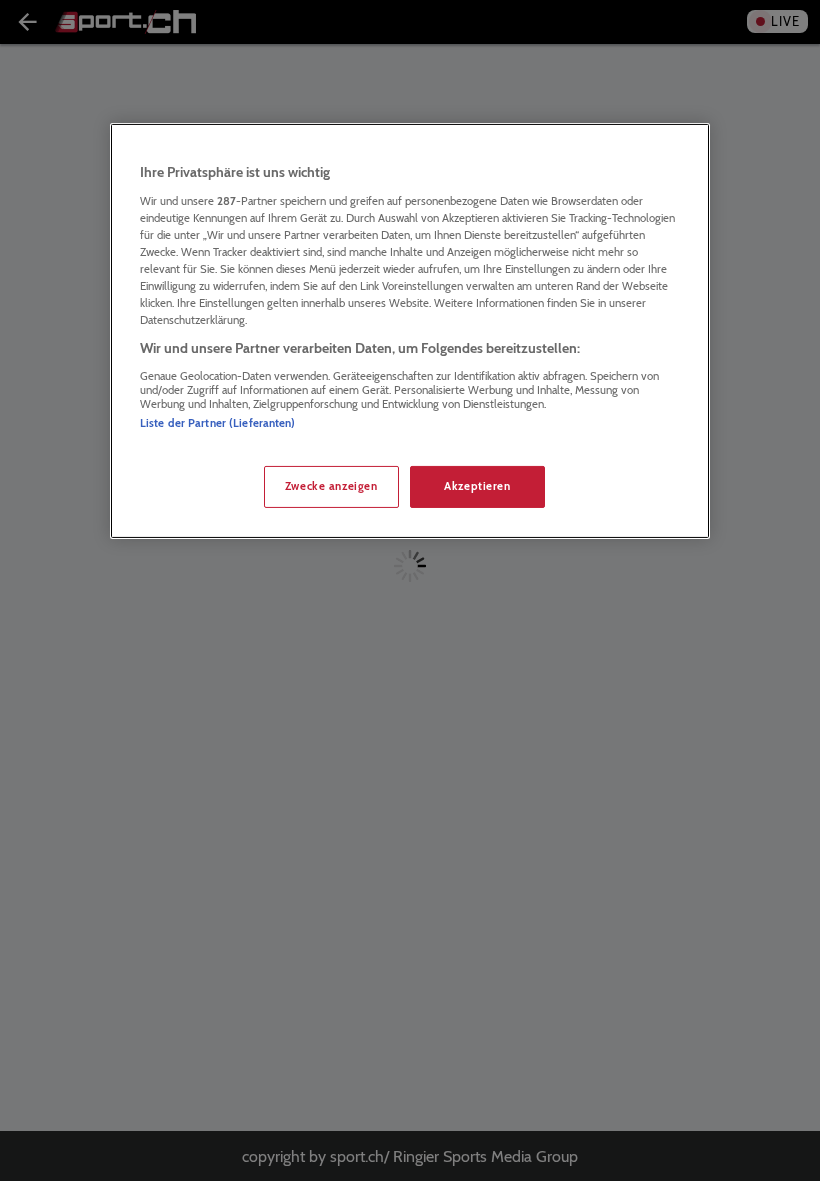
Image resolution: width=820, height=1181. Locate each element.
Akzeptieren (477, 486)
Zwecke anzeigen (331, 486)
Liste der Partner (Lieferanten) (218, 423)
